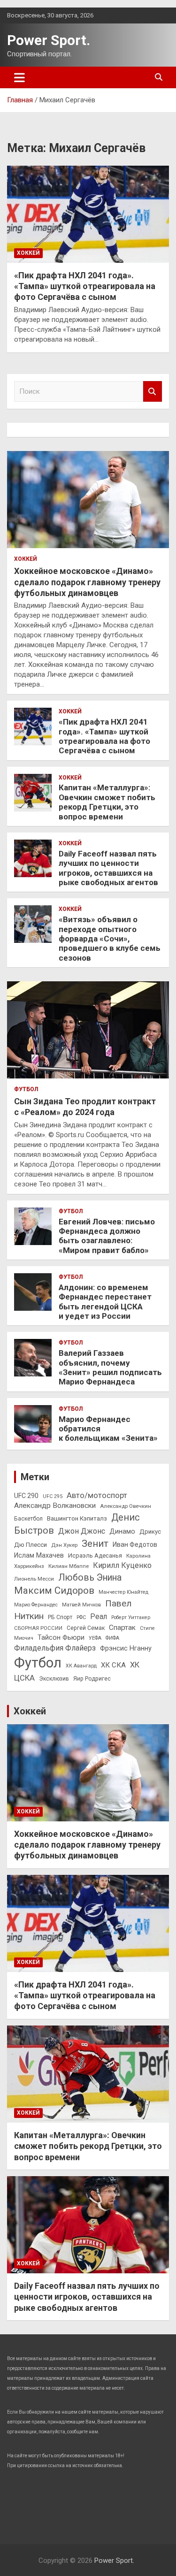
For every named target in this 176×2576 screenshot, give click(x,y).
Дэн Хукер (64, 1545)
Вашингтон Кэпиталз (77, 1518)
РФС (81, 1617)
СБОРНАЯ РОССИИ (38, 1628)
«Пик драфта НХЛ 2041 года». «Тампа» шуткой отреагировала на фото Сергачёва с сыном (85, 286)
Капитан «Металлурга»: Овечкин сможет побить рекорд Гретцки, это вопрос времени (107, 802)
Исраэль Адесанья (95, 1556)
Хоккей (28, 253)
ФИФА (112, 1638)
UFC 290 (26, 1496)
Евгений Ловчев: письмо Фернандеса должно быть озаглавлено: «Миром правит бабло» (107, 1236)
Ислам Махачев (39, 1556)
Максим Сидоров (54, 1590)
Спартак (122, 1628)
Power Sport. (49, 40)
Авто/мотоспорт (97, 1495)
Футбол (26, 1089)
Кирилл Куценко (122, 1565)
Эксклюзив (54, 1679)
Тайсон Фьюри (61, 1638)
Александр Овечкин (126, 1506)
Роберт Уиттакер (131, 1617)
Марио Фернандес (36, 1605)
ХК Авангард (81, 1666)
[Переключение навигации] (19, 77)
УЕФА (95, 1638)
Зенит (95, 1544)
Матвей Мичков (81, 1605)
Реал (99, 1617)
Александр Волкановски (55, 1506)
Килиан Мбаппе (69, 1566)
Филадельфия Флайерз (55, 1648)
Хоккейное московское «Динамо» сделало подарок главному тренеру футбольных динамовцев (87, 582)
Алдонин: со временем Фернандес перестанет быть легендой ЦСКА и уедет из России (105, 1302)
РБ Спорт (60, 1617)
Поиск (153, 392)
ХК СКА (113, 1665)
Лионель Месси (34, 1579)
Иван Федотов (135, 1544)
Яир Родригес (92, 1679)
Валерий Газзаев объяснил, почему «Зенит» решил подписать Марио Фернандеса (110, 1367)
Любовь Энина (90, 1578)
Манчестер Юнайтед (123, 1592)
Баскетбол (28, 1519)
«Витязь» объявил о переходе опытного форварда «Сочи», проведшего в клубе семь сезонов (110, 939)
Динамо (122, 1532)
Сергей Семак (86, 1628)
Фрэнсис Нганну (126, 1648)
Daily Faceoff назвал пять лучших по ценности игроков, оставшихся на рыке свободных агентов (108, 868)
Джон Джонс (82, 1531)
